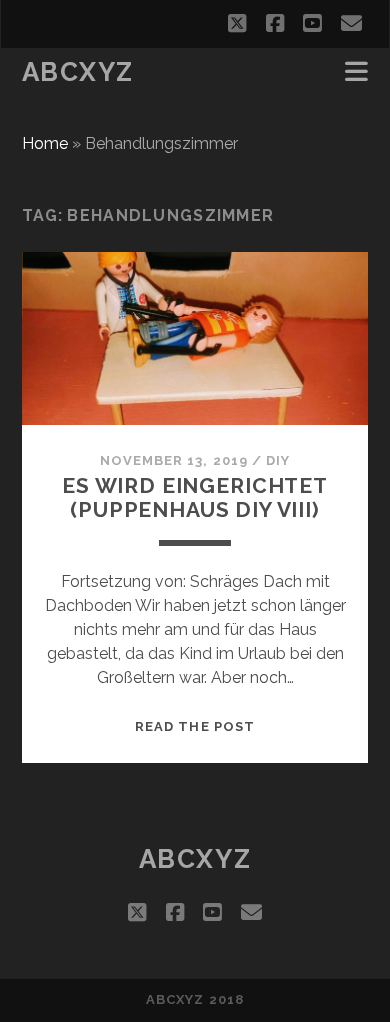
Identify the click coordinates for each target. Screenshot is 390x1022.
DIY (278, 460)
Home (45, 143)
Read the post (195, 726)
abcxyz (78, 72)
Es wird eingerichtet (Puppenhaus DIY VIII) (195, 497)
